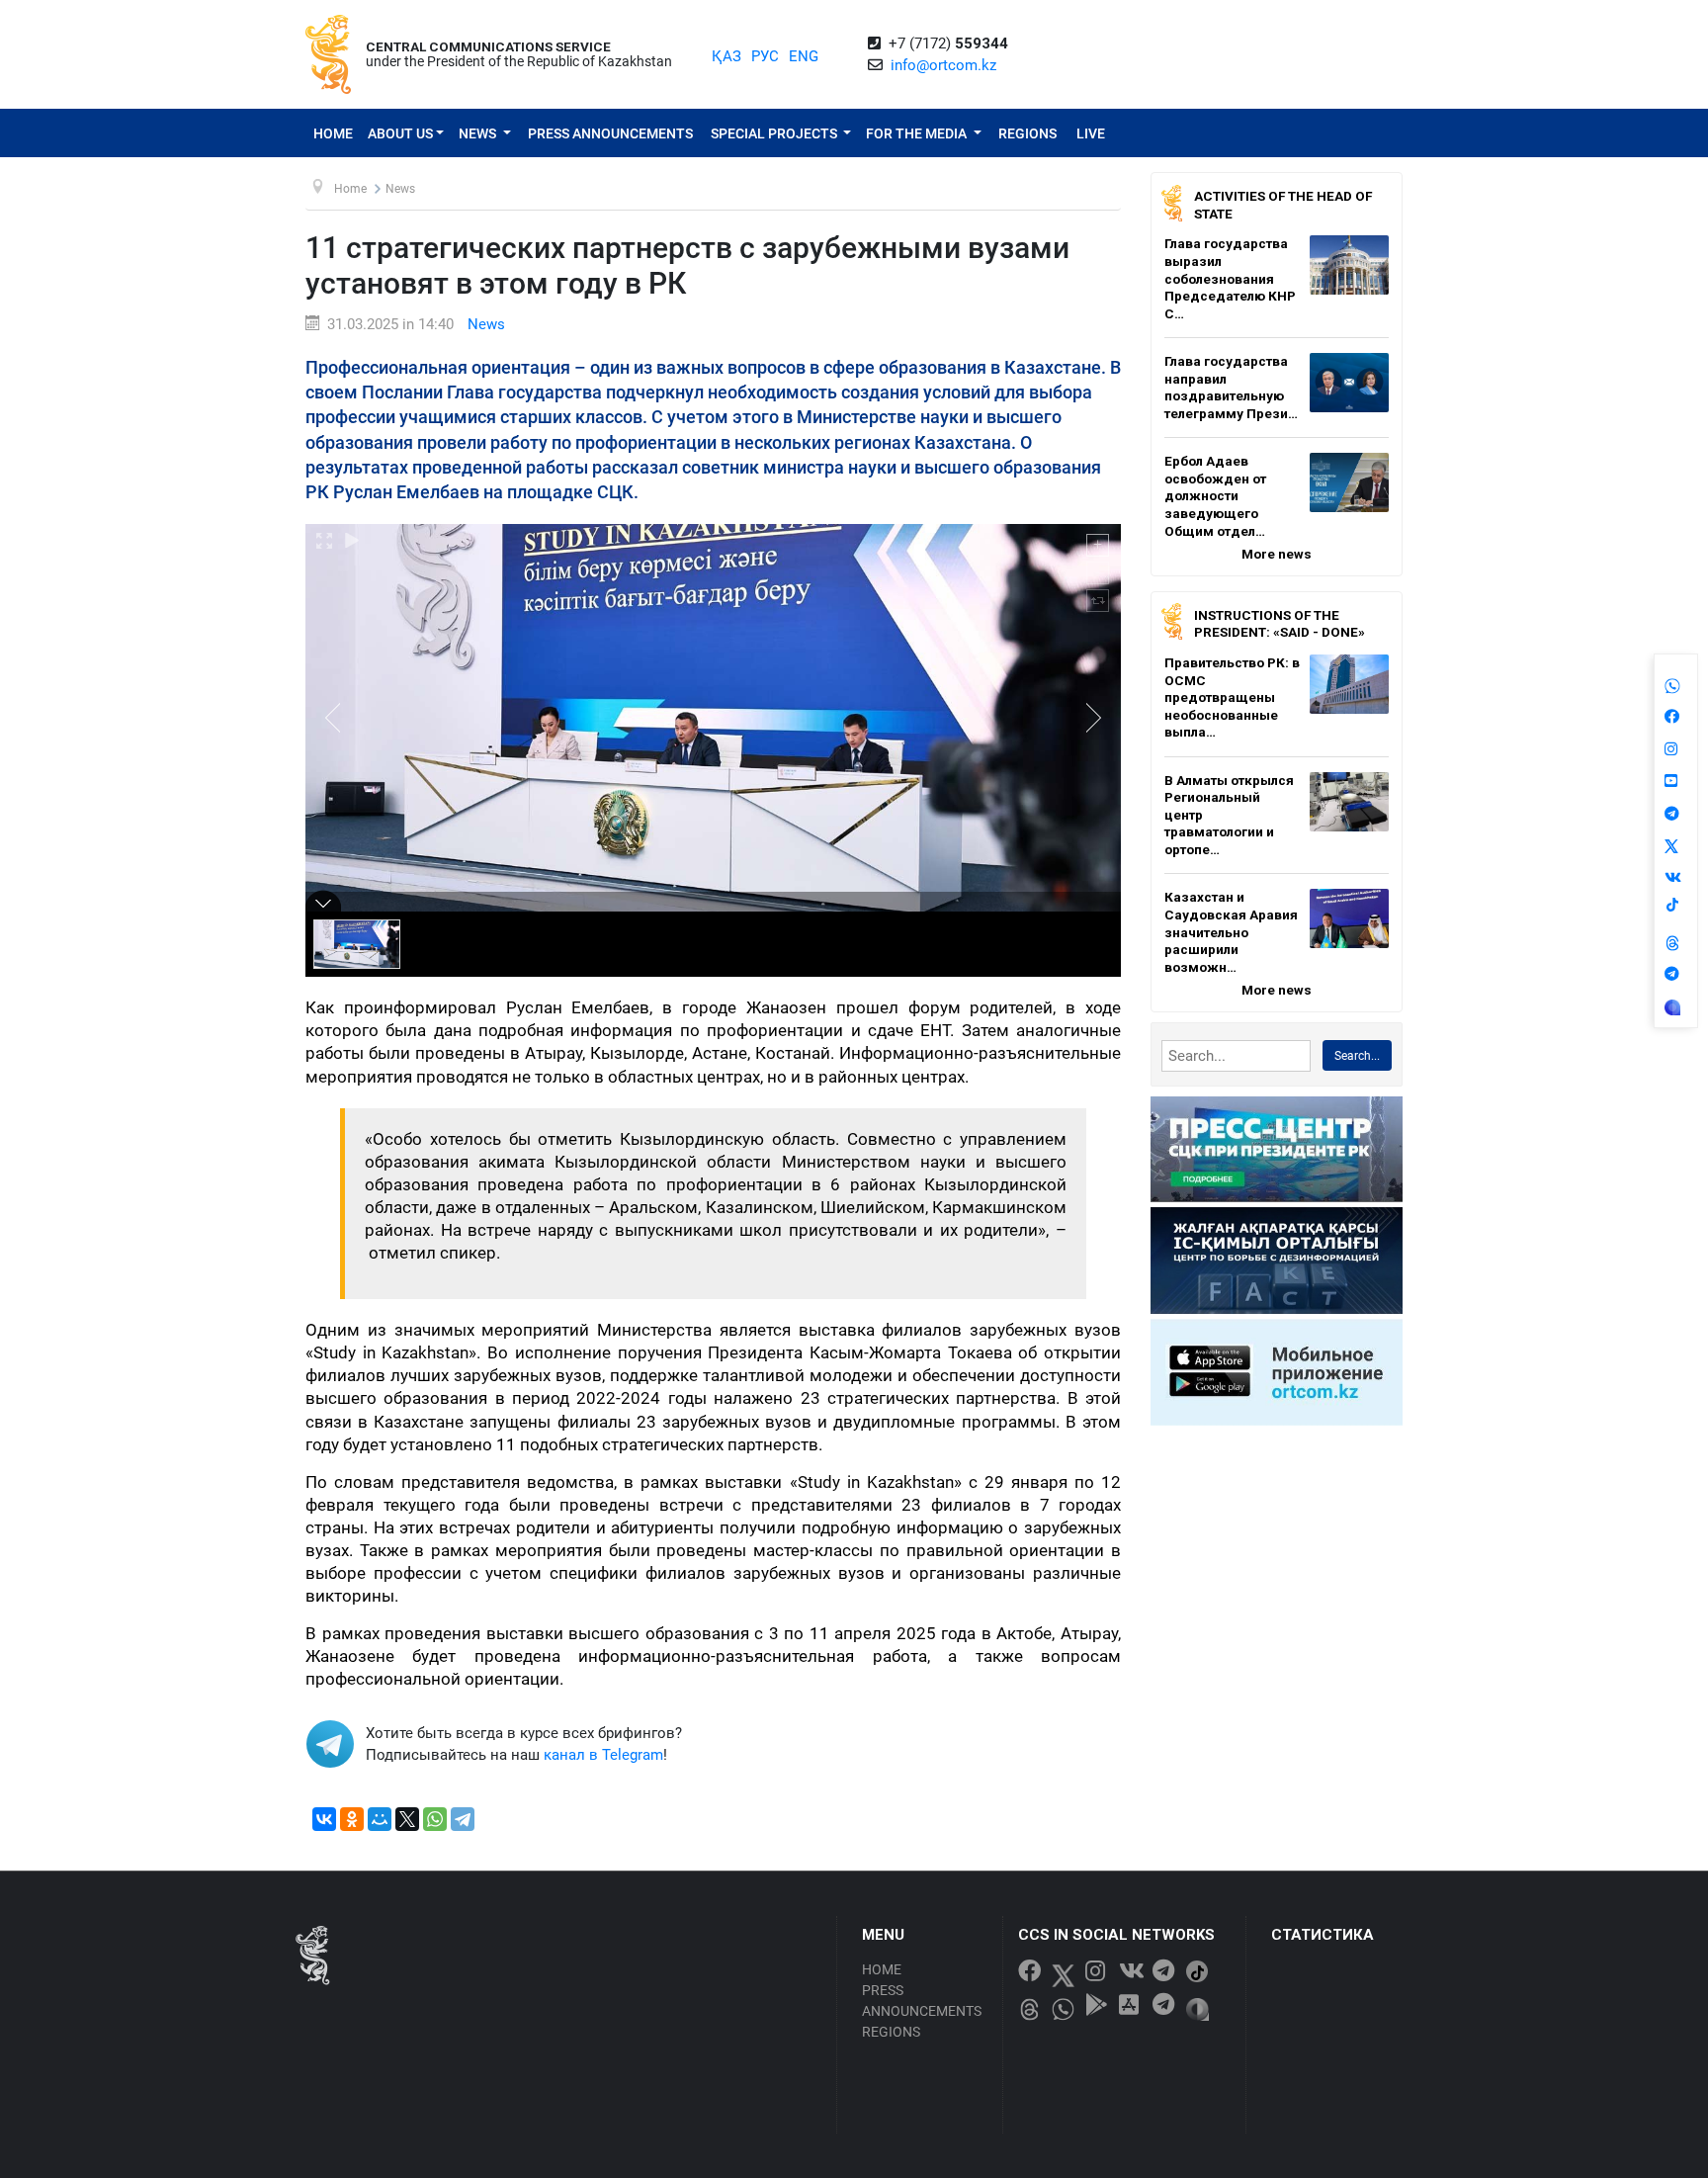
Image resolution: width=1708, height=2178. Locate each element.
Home (333, 133)
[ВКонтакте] (324, 1819)
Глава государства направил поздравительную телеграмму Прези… (1231, 387)
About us (400, 133)
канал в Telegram (603, 1755)
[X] (407, 1819)
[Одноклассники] (352, 1819)
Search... (1357, 1056)
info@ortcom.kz (943, 65)
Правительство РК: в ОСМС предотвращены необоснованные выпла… (1232, 697)
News (479, 133)
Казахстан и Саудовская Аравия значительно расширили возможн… (1231, 931)
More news (1277, 554)
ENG (804, 56)
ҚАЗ (726, 56)
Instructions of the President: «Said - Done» (1280, 624)
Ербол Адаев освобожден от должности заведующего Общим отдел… (1215, 495)
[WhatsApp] (435, 1819)
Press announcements (610, 133)
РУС (765, 56)
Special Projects (775, 133)
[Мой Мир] (380, 1819)
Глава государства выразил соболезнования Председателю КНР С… (1230, 278)
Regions (1027, 133)
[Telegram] (463, 1819)
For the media (918, 133)
